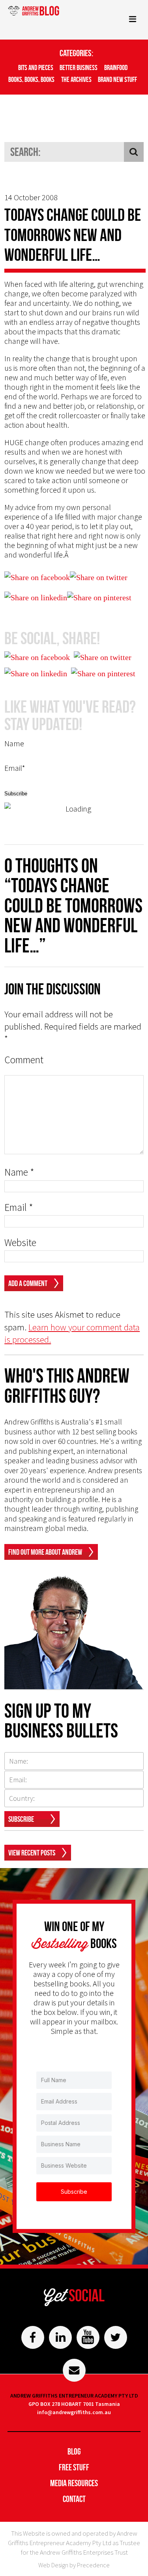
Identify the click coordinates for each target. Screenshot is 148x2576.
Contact (74, 2499)
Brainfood (116, 68)
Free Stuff (74, 2467)
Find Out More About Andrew (45, 1552)
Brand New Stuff (117, 80)
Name (19, 1172)
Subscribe (21, 1819)
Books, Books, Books (31, 80)
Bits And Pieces (36, 68)
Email (19, 1207)
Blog (74, 2451)
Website (20, 1243)
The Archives (76, 80)
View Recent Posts (32, 1853)
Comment (24, 1060)
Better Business (79, 68)
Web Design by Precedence (74, 2565)
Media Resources (74, 2483)
